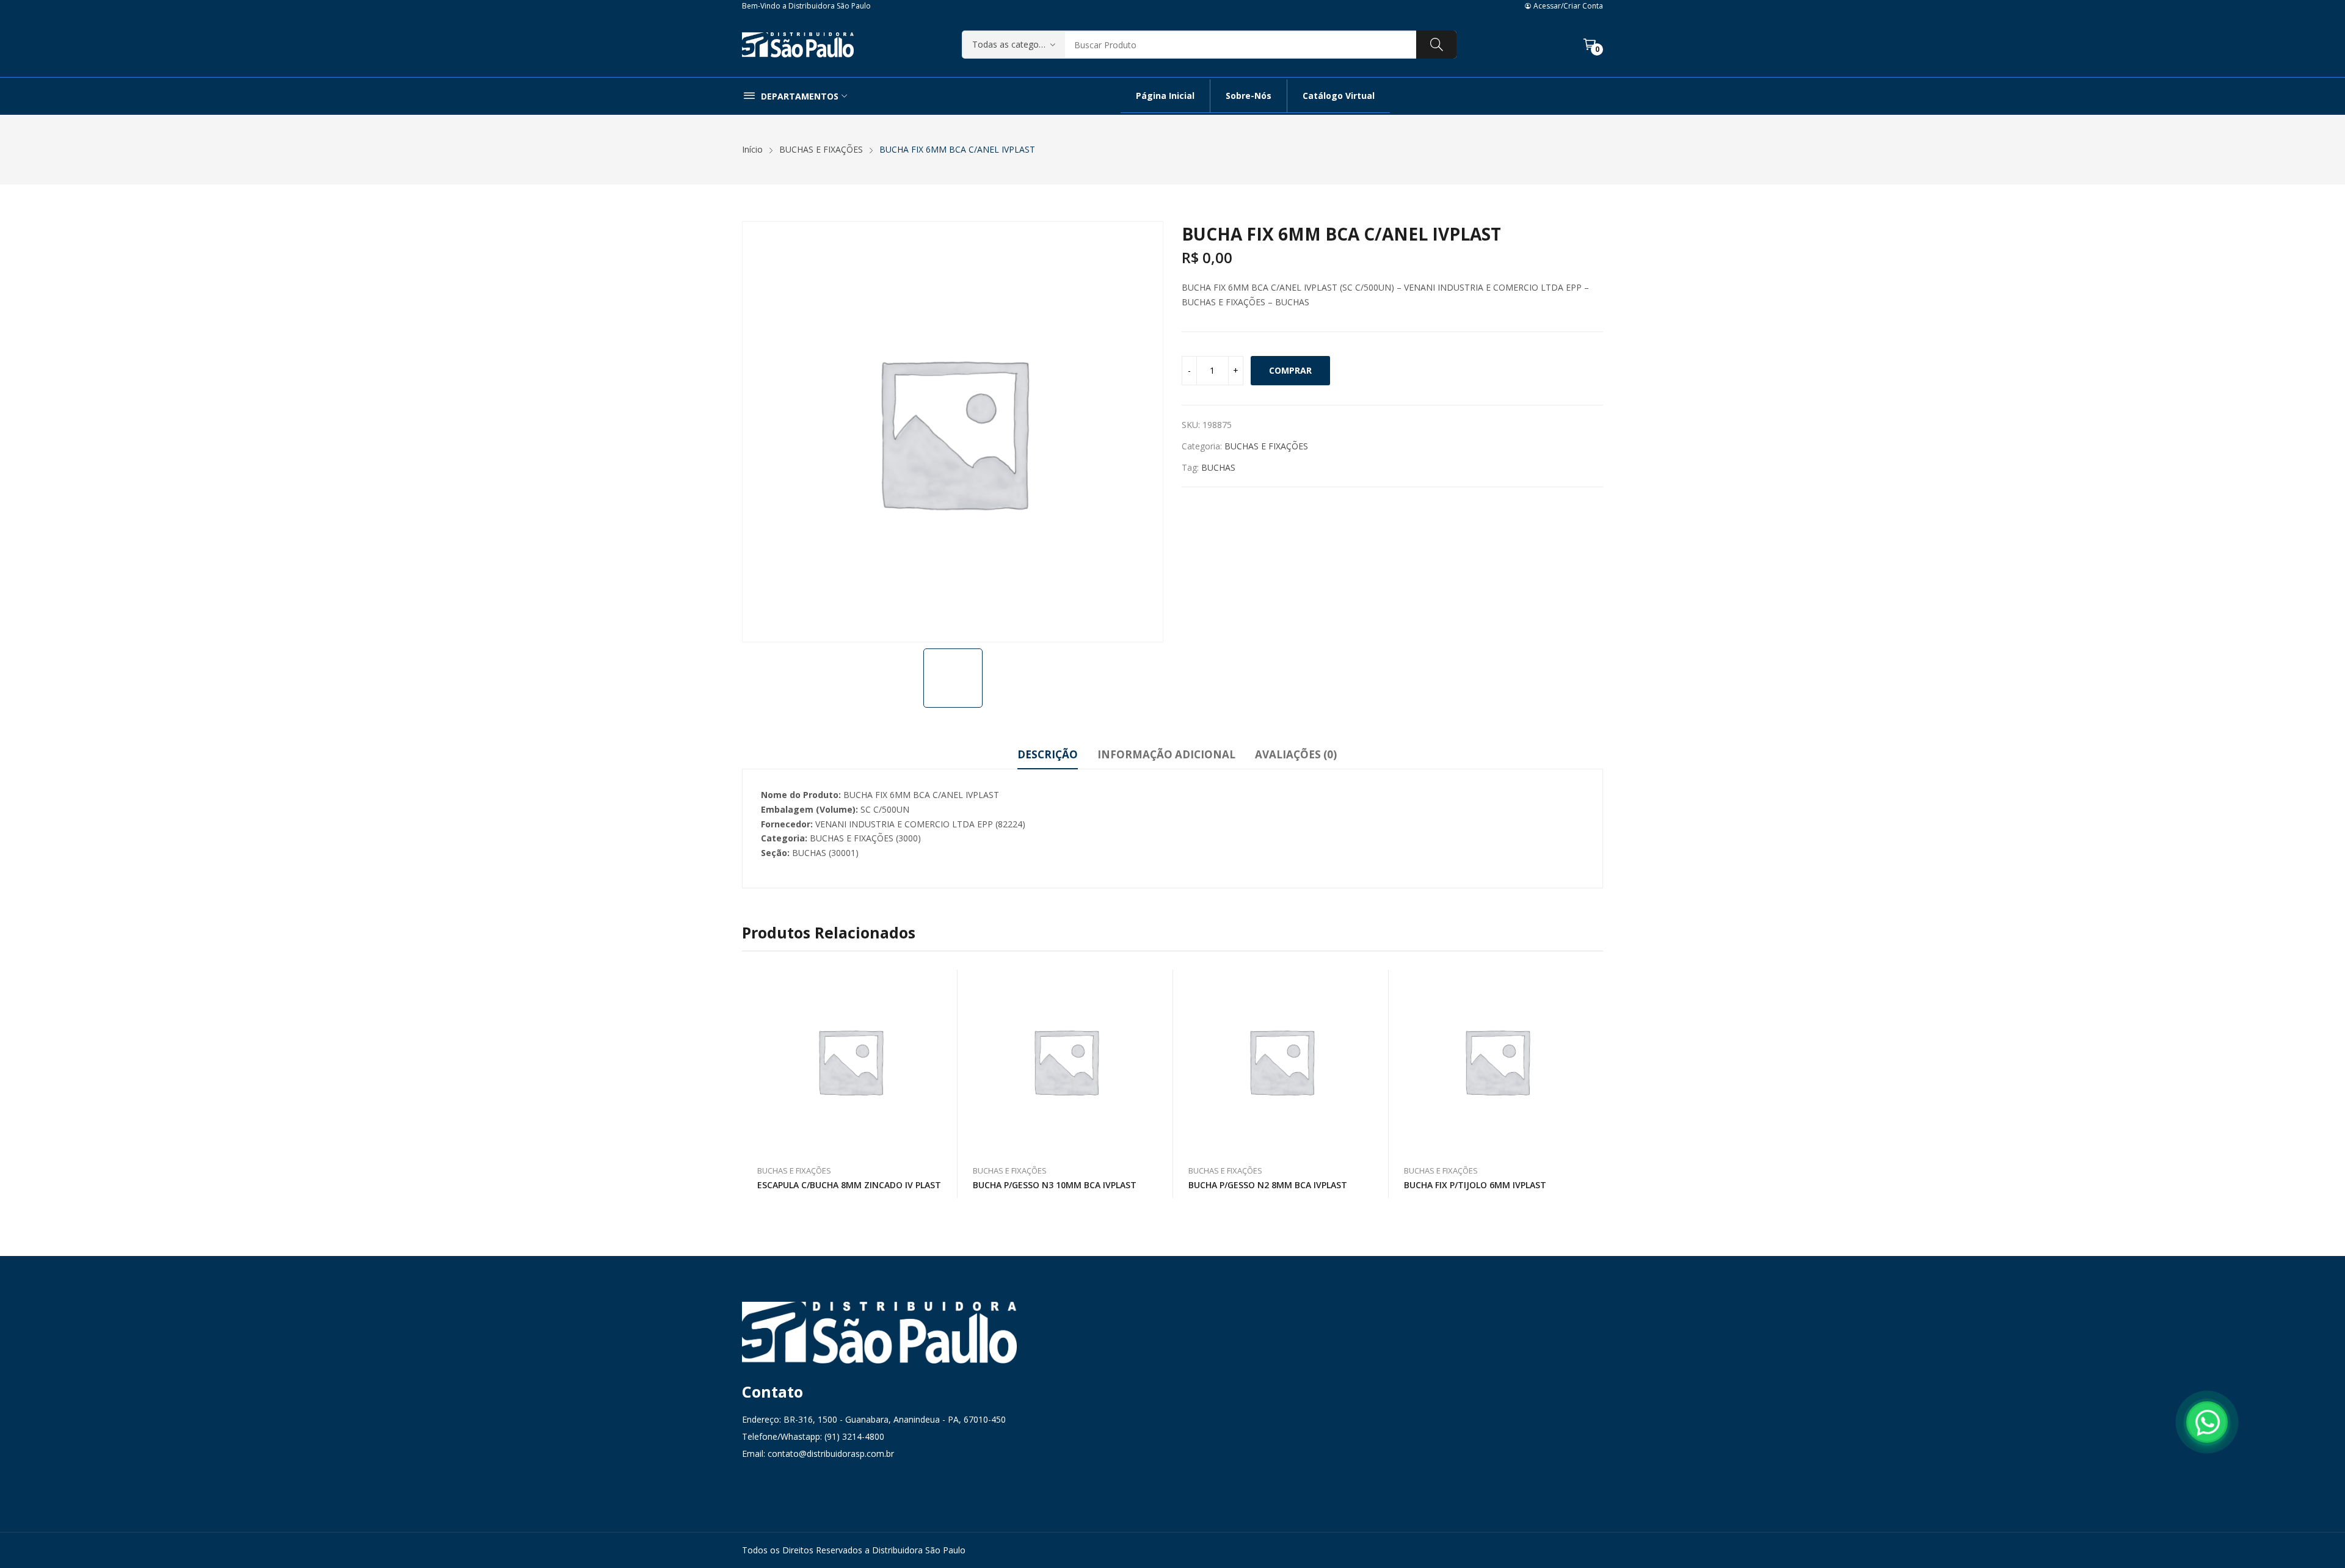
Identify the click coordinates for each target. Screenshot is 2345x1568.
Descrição (1048, 754)
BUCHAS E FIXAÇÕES (1266, 446)
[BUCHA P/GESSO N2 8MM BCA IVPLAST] (1281, 1061)
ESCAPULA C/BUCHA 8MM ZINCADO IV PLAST (849, 1185)
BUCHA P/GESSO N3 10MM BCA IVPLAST (1055, 1185)
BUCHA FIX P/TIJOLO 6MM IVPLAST (1475, 1185)
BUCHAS (1218, 467)
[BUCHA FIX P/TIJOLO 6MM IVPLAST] (1497, 1061)
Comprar (1290, 370)
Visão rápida (942, 982)
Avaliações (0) (1296, 754)
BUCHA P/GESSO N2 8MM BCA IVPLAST (1268, 1185)
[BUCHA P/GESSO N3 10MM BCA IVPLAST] (1066, 1061)
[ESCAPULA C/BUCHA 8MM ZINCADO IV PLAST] (850, 1061)
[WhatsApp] (2207, 1422)
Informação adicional (1166, 754)
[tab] (1048, 757)
